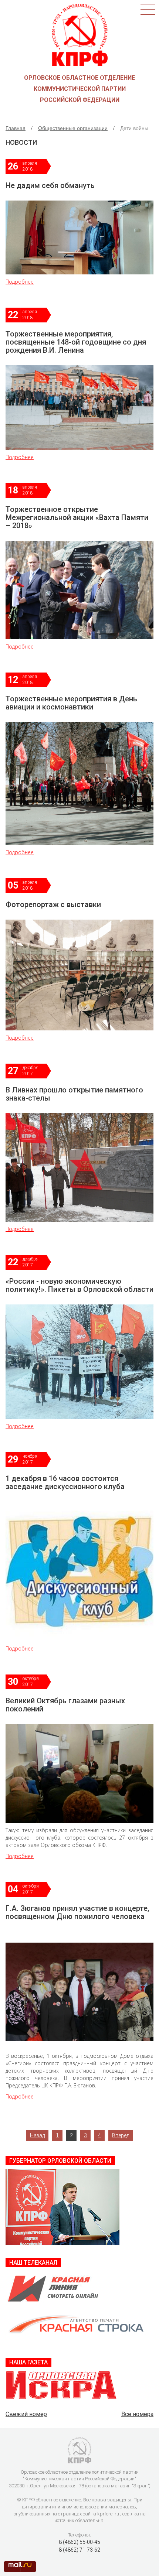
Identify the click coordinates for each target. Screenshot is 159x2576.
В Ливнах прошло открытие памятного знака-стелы (74, 1094)
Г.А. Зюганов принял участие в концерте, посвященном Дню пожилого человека (77, 1912)
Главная (16, 128)
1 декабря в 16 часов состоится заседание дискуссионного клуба (65, 1482)
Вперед (121, 2135)
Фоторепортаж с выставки (53, 904)
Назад (37, 2135)
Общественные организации (73, 128)
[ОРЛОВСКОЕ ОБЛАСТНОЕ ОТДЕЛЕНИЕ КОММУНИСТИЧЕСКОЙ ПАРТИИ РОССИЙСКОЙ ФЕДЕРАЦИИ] (80, 34)
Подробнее (20, 282)
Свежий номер (26, 2414)
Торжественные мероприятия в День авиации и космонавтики (71, 703)
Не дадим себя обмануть (50, 185)
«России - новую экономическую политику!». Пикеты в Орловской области (79, 1285)
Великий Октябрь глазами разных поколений (65, 1705)
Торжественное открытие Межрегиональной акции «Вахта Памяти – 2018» (77, 517)
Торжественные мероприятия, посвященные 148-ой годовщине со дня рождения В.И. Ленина (76, 342)
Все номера (137, 2414)
